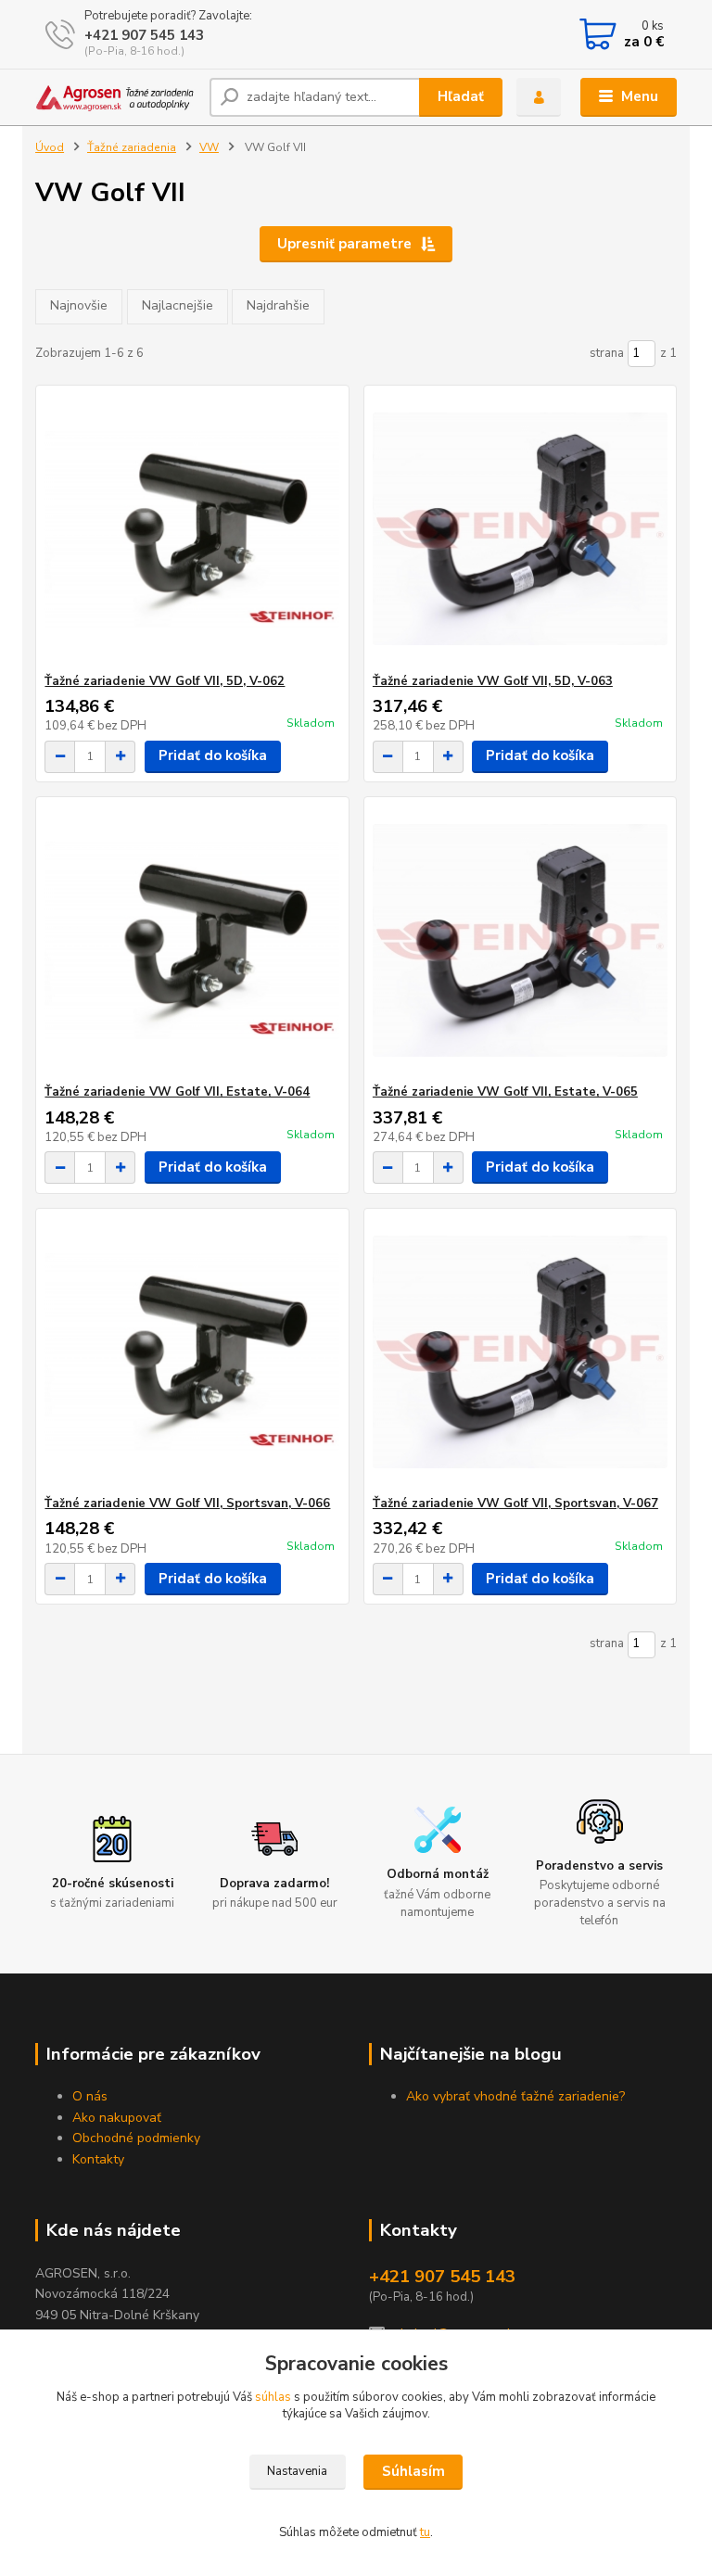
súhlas (273, 2397)
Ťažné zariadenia (132, 147)
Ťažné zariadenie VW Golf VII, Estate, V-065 (505, 1092)
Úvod (50, 147)
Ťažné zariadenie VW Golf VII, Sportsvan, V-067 (515, 1504)
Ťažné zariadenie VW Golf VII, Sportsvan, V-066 (187, 1504)
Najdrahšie (278, 305)
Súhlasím (413, 2471)
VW (209, 147)
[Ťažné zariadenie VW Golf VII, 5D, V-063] (520, 530)
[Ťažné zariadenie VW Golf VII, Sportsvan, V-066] (192, 1352)
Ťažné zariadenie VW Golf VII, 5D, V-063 (493, 681)
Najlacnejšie (178, 305)
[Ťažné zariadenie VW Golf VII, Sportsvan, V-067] (520, 1352)
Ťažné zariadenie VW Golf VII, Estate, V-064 (177, 1092)
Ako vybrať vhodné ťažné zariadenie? (515, 2096)
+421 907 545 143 (144, 35)
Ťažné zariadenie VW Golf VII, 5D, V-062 (165, 681)
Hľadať (461, 96)
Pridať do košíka (213, 755)
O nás (90, 2096)
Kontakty (98, 2159)
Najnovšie (79, 305)
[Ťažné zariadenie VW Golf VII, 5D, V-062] (192, 530)
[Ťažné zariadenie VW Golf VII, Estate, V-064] (192, 940)
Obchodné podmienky (136, 2138)
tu (425, 2532)
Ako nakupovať (117, 2118)
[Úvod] (115, 97)
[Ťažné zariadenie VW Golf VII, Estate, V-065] (520, 940)
